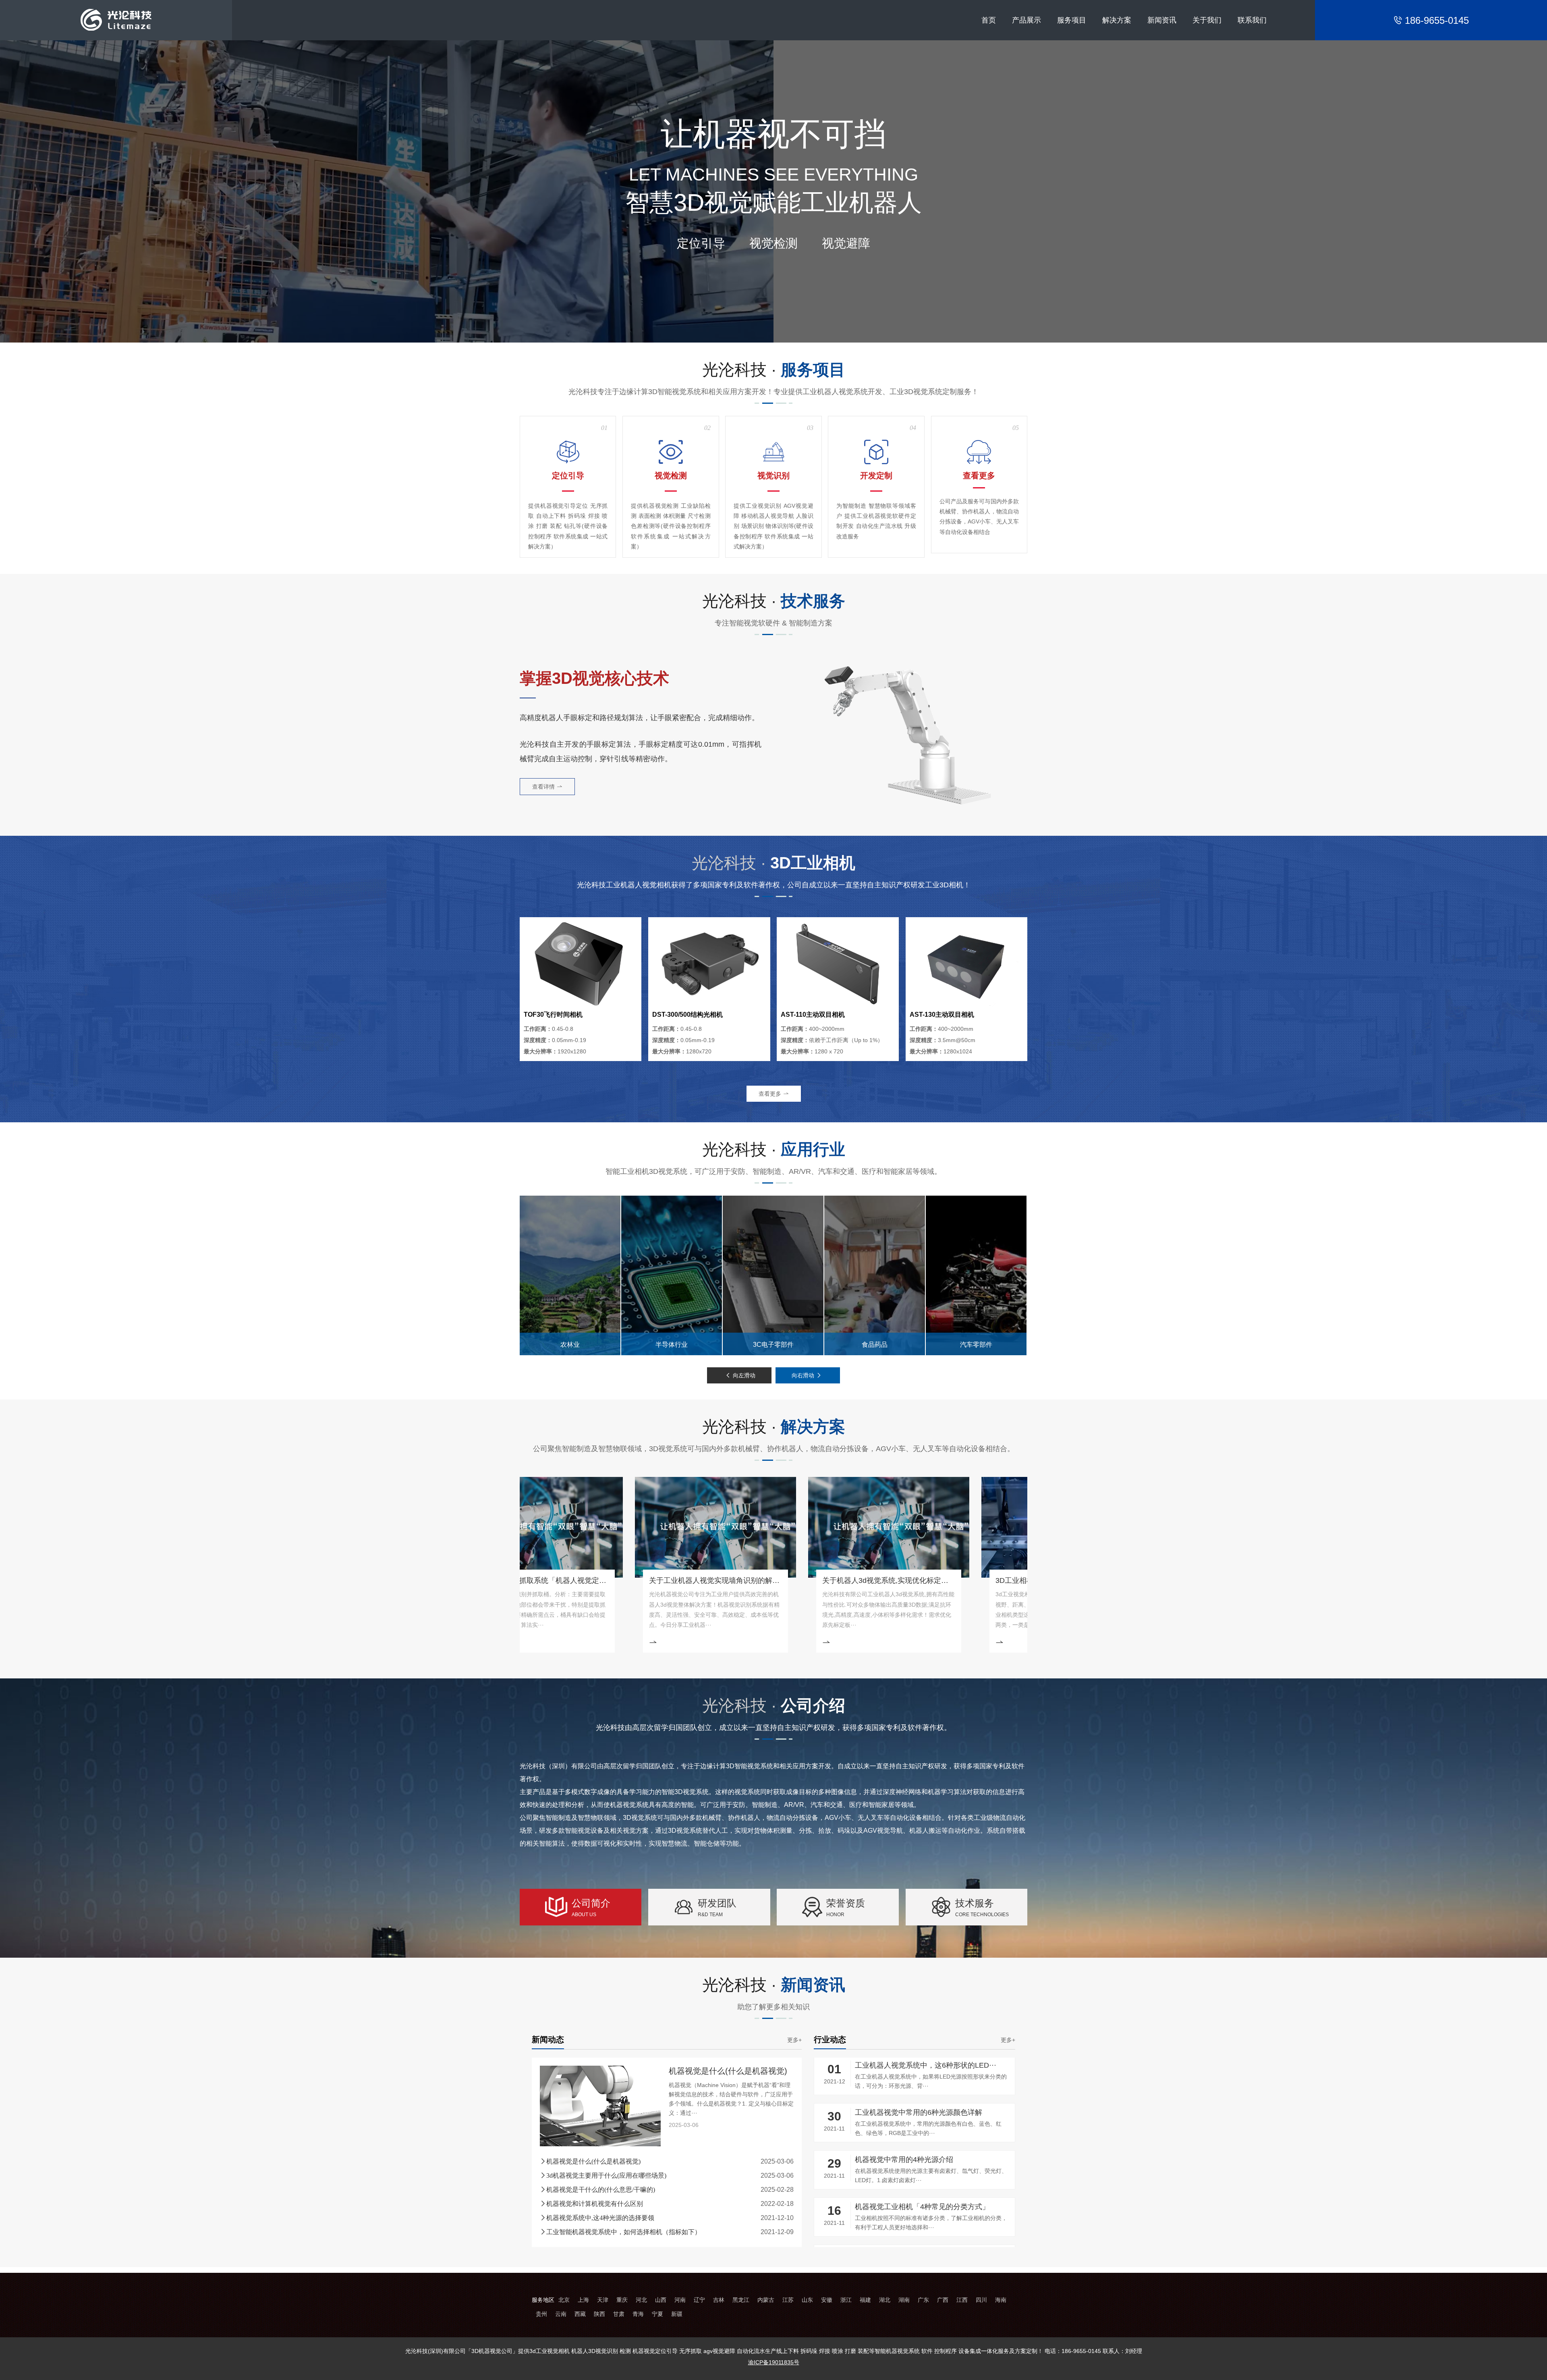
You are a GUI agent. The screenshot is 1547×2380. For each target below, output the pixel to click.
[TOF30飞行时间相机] (581, 964)
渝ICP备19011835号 (774, 2362)
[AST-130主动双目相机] (966, 964)
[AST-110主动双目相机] (838, 964)
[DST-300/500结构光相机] (709, 964)
